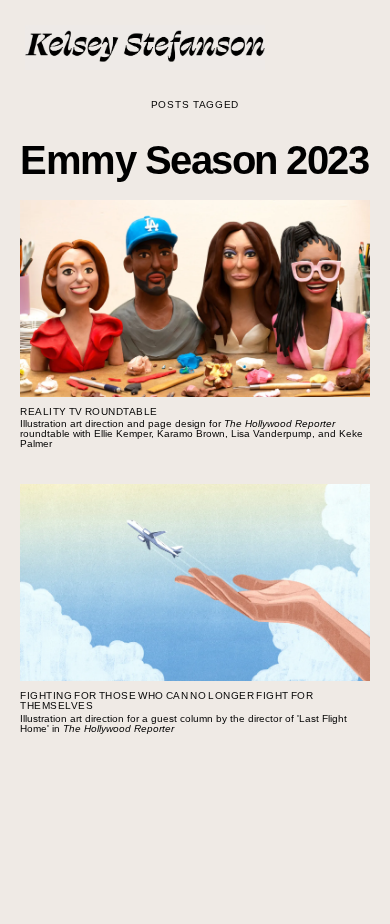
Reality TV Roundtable (89, 411)
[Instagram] (120, 854)
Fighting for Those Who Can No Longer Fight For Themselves (166, 700)
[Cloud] (150, 854)
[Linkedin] (240, 854)
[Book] (210, 854)
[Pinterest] (270, 854)
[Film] (180, 854)
